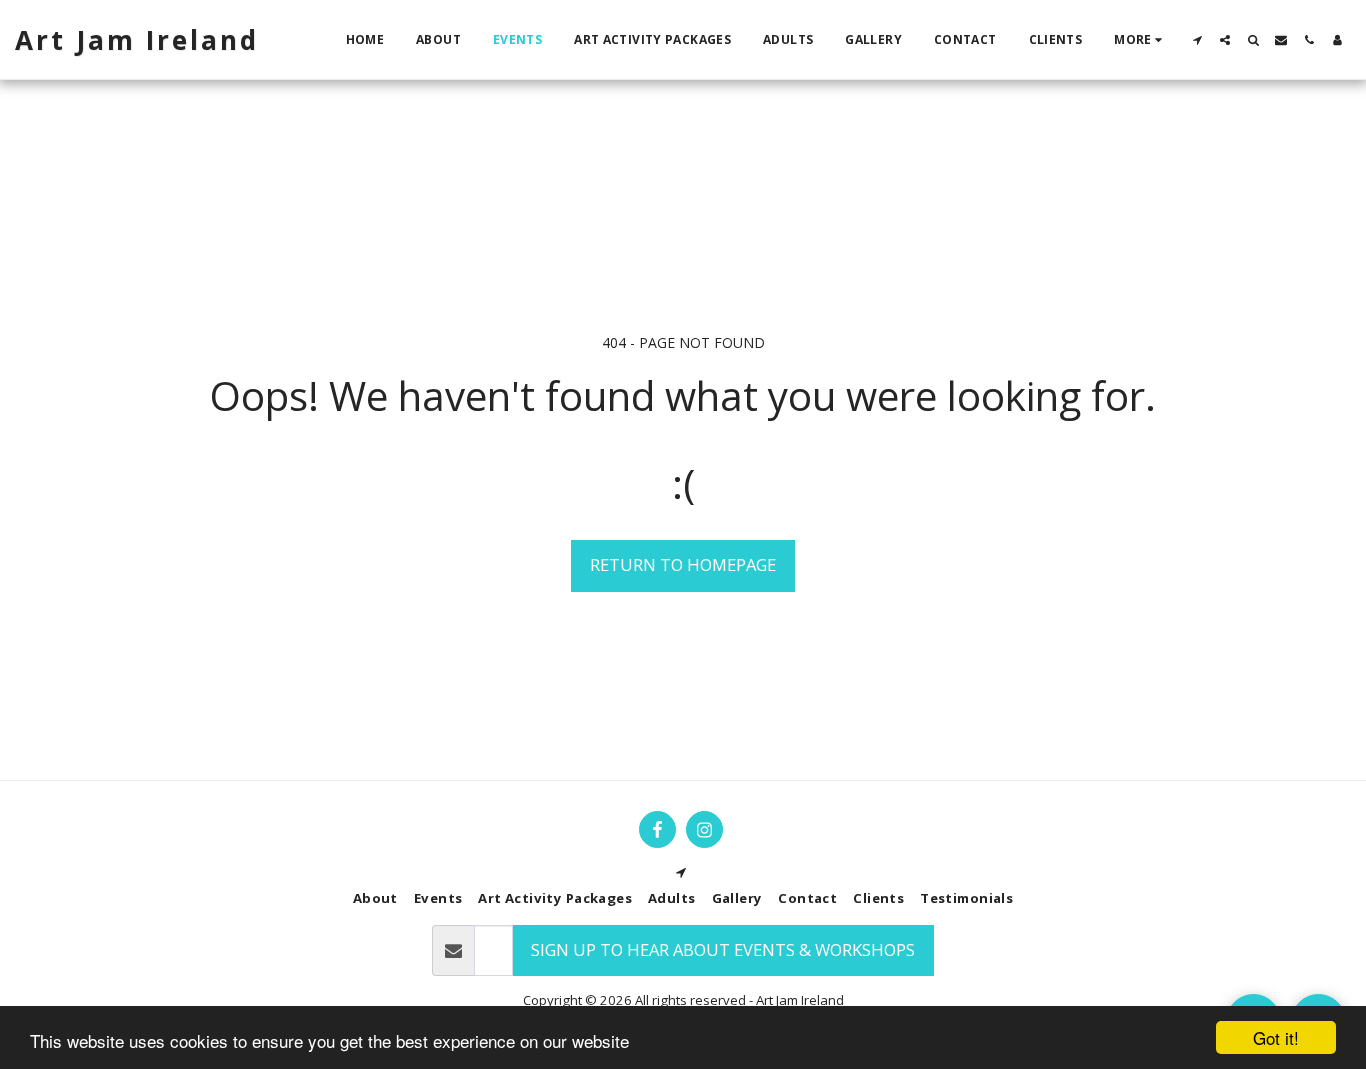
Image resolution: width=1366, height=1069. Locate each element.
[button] (1197, 40)
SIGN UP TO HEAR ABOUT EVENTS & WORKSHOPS (723, 949)
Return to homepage (683, 564)
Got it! (1276, 1037)
